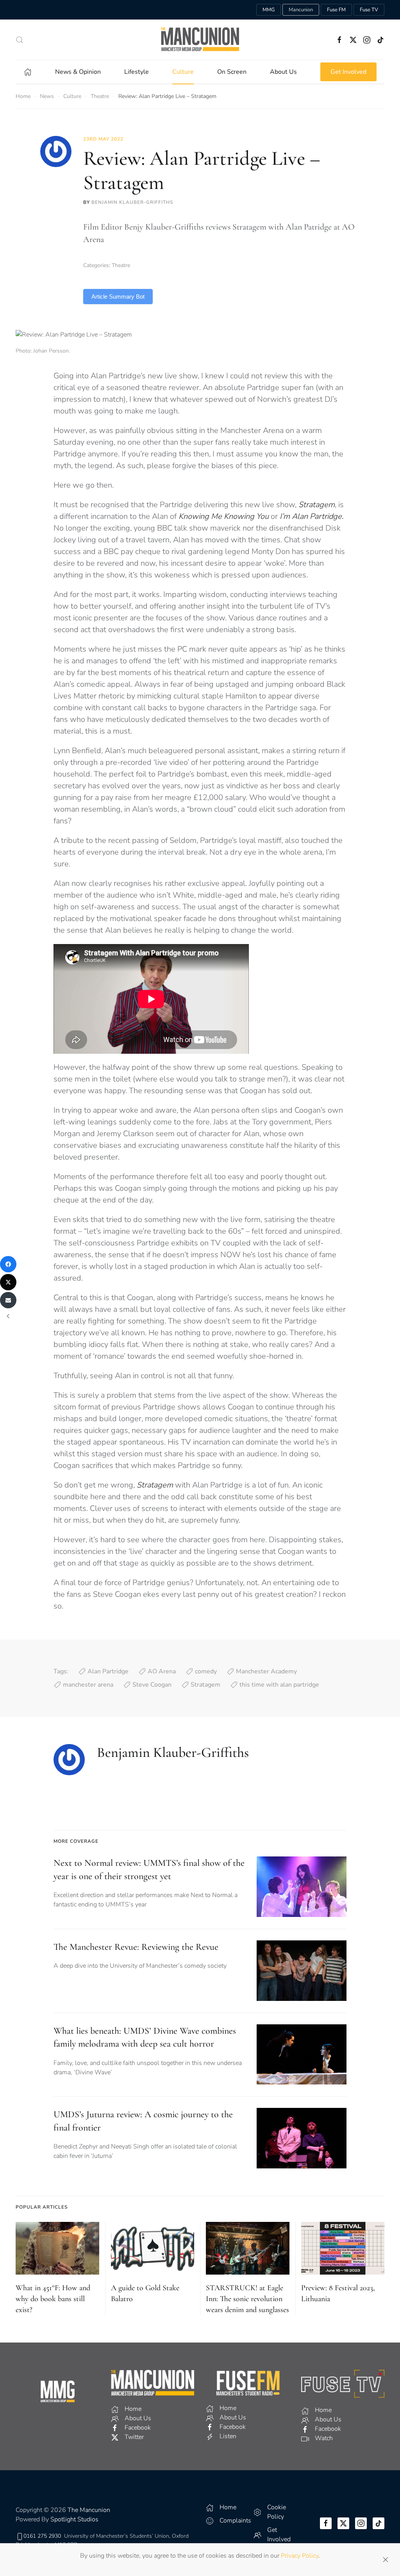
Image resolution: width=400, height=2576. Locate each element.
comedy (206, 1671)
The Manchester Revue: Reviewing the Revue (136, 1947)
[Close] (386, 2560)
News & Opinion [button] (78, 72)
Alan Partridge (108, 1671)
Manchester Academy (266, 1671)
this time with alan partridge (279, 1685)
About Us (283, 72)
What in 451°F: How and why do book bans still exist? (53, 2299)
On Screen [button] (232, 72)
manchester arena (88, 1685)
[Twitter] (8, 1282)
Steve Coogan (152, 1685)
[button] (20, 40)
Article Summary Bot (118, 297)
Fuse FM (336, 10)
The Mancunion (89, 2510)
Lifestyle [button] (137, 72)
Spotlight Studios (74, 2519)
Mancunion (301, 10)
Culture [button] (183, 72)
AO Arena (162, 1671)
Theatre (121, 265)
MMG (269, 10)
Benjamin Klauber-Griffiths (132, 202)
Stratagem (205, 1685)
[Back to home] (200, 40)
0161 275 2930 (42, 2536)
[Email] (8, 1300)
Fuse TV (369, 10)
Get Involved (348, 72)
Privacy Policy (300, 2556)
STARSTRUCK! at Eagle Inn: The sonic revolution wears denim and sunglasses (247, 2299)
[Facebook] (8, 1264)
